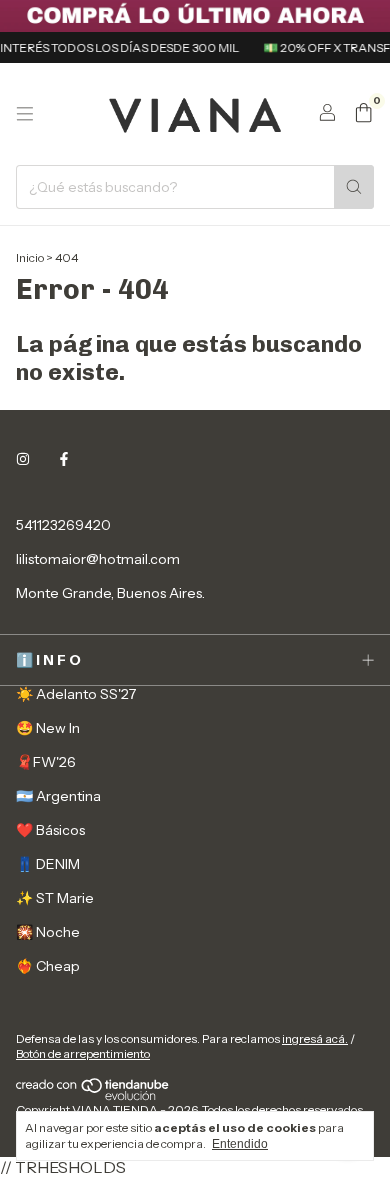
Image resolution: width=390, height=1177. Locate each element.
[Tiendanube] (93, 1096)
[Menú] (25, 114)
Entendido (240, 1144)
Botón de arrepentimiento (83, 1053)
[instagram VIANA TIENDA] (23, 459)
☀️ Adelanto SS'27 (76, 694)
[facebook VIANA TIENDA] (64, 459)
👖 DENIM (48, 864)
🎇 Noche (48, 932)
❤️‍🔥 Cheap (48, 966)
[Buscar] (354, 187)
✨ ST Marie (55, 898)
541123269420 (63, 525)
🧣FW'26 (46, 762)
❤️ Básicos (50, 830)
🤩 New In (48, 728)
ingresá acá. (315, 1038)
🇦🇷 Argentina (58, 796)
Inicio (30, 257)
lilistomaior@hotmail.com (98, 559)
